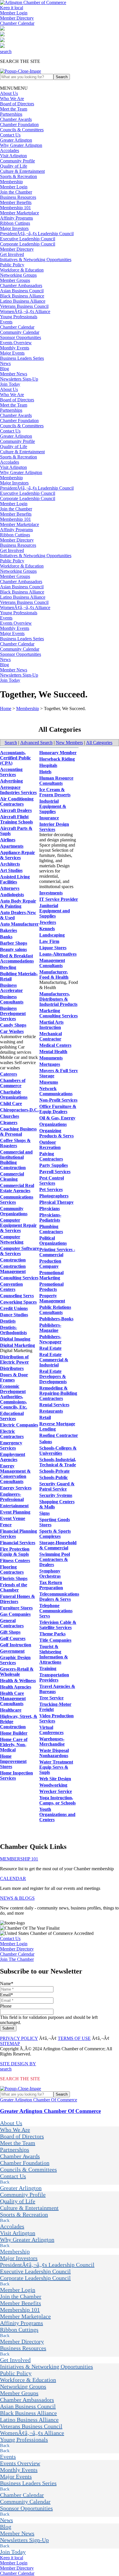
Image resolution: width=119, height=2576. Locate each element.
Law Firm (49, 941)
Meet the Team (14, 109)
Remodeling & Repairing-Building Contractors (58, 1393)
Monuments (51, 1058)
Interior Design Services (54, 827)
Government (12, 1651)
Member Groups (15, 280)
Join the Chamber (16, 192)
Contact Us (10, 135)
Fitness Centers (15, 1561)
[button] (14, 88)
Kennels (47, 929)
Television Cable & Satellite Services (58, 1625)
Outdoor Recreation (50, 1145)
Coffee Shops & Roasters (15, 1143)
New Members (69, 743)
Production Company (50, 1264)
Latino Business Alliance (23, 301)
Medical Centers (55, 1045)
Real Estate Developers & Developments (53, 1376)
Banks (6, 937)
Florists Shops (14, 1578)
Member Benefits (16, 202)
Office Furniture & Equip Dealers (58, 1109)
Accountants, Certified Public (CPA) (15, 758)
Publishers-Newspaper (50, 1339)
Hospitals (48, 765)
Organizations (53, 1124)
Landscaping (52, 935)
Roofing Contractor (59, 1435)
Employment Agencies (13, 1457)
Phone (6, 2006)
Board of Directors (17, 104)
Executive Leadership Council (28, 239)
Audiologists (12, 895)
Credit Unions (14, 1308)
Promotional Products (51, 1287)
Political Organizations (53, 1241)
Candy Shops (13, 1025)
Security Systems (56, 1495)
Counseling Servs (17, 1296)
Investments (51, 893)
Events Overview (16, 343)
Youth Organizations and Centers (57, 1814)
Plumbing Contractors (51, 1229)
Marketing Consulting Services (58, 1013)
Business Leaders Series (22, 358)
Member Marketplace (19, 213)
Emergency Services (11, 1445)
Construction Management (13, 1269)
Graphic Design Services (15, 1660)
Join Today (10, 384)
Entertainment (14, 1506)
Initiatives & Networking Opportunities (36, 260)
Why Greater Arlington (21, 145)
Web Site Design (55, 1779)
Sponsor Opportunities (21, 337)
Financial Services (18, 1543)
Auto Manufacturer (19, 924)
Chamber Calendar (17, 23)
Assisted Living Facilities (15, 879)
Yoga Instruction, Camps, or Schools (57, 1800)
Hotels (45, 772)
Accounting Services (11, 772)
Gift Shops (10, 1632)
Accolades (10, 150)
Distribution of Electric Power (14, 1359)
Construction (13, 1260)
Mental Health (53, 1052)
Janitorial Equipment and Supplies (55, 911)
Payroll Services (55, 1172)
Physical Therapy (56, 1202)
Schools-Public (54, 1477)
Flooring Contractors (12, 1569)
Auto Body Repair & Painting (18, 904)
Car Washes (12, 1031)
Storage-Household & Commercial (58, 1545)
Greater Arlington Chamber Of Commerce (39, 2100)
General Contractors (12, 1623)
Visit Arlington (13, 156)
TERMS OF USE (74, 2038)
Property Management (52, 1298)
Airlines (8, 840)
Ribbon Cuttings (15, 223)
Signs (44, 1513)
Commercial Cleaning (12, 1176)
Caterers (9, 1074)
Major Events (12, 353)
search (6, 52)
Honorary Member (58, 753)
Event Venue (13, 1518)
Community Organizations (14, 1211)
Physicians (50, 1209)
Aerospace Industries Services (18, 790)
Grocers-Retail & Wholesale (17, 1672)
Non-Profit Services (58, 1100)
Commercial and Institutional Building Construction (16, 1160)
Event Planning (15, 1512)
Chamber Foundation (19, 125)
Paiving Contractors (51, 1156)
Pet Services (51, 1189)
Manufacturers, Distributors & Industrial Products (58, 999)
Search (11, 743)
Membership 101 (15, 208)
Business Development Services (13, 1013)
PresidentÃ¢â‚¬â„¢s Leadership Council (37, 234)
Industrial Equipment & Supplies (53, 806)
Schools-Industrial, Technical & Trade (58, 1462)
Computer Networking (12, 1239)
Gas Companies (15, 1614)
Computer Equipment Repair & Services (18, 1225)
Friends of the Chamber (14, 1587)
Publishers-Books (56, 1319)
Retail (45, 1417)
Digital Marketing (17, 1345)
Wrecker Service (56, 1791)
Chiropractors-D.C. (19, 1110)
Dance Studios (14, 1315)
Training (48, 1668)
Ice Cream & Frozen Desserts (55, 792)
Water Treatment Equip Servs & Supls (56, 1767)
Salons (46, 1442)
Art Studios (11, 870)
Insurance (49, 818)
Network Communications (56, 1091)
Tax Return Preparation (51, 1585)
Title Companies (55, 1640)
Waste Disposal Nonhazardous (54, 1753)
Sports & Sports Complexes (55, 1534)
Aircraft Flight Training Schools (16, 819)
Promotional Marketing (51, 1275)
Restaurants (51, 1411)
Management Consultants (52, 963)
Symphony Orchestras (50, 1574)
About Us (9, 93)
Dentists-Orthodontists (13, 1330)
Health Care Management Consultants (13, 1698)
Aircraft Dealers (16, 810)
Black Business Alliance (22, 296)
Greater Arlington (16, 140)
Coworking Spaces (18, 1302)
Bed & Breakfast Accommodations (17, 958)
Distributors (12, 1368)
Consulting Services (19, 1278)
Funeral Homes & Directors (17, 1599)
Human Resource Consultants (56, 781)
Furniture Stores (16, 1608)
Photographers (54, 1196)
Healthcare (11, 1710)
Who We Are (12, 99)
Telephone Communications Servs (56, 1611)
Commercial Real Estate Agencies (17, 1188)
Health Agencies (16, 1687)
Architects (10, 864)
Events (6, 322)
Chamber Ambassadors (21, 286)
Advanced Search (36, 743)
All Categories (99, 743)
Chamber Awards (16, 119)
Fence (6, 1525)
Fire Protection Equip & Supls (15, 1552)
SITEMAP (10, 2044)
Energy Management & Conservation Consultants (15, 1474)
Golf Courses (13, 1638)
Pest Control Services (52, 1181)
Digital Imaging (15, 1339)
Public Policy (12, 265)
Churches (10, 1116)
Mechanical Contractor (51, 1036)
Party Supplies (54, 1165)
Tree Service (51, 1698)
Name (7, 1984)
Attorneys (10, 888)
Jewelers (48, 922)
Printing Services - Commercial (57, 1252)
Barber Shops (14, 943)
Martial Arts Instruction (51, 1025)
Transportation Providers (54, 1677)
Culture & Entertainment (22, 171)
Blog (4, 369)
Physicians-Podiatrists (50, 1217)
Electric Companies (19, 1425)
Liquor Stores (53, 948)
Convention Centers (11, 1287)
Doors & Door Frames (14, 1377)
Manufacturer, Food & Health (54, 975)
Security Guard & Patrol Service (57, 1486)
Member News (14, 374)
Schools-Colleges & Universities (58, 1451)
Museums (49, 1082)
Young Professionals (19, 317)
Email (6, 1995)
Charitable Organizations (14, 1095)
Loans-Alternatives (58, 954)
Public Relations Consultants (55, 1310)
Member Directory (17, 18)
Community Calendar (20, 332)
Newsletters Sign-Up (19, 379)
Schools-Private (54, 1471)
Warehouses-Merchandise (52, 1741)
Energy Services (16, 1488)
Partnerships (11, 114)
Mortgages (50, 1064)
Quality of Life (14, 166)
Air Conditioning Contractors (17, 801)
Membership (11, 182)
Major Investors (14, 228)
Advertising (11, 781)
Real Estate (50, 1348)
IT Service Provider (59, 899)
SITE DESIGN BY (18, 2064)
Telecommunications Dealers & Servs (59, 1597)
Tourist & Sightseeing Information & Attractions (54, 1654)
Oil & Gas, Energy (57, 1118)
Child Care (11, 1103)
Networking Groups (18, 275)
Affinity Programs (16, 218)
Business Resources (18, 197)
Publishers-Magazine (50, 1328)
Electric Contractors (12, 1434)
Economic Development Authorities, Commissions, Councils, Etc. (14, 1397)
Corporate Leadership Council (28, 244)
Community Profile (17, 161)
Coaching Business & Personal (18, 1131)
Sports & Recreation (18, 176)
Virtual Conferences (51, 1730)
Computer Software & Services (19, 1251)
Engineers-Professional (12, 1497)
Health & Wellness (18, 1681)
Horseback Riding (57, 759)
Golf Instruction (16, 1645)
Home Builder (14, 1733)
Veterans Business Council (24, 306)
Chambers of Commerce (13, 1083)
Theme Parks (52, 1634)
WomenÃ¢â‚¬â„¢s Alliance (25, 311)
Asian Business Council (22, 291)
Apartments (12, 846)
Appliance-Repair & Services (17, 855)
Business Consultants (12, 999)
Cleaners (9, 1123)
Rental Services (54, 1405)
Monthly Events (15, 348)
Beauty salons (13, 949)
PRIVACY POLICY (19, 2038)
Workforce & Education (22, 270)
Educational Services (12, 1416)
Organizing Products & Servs (56, 1133)
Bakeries (9, 930)
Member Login (14, 13)
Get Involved (12, 254)
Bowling (8, 967)
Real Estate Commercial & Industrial (54, 1360)
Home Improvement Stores (13, 1761)
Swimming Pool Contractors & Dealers (55, 1559)
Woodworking (53, 1785)
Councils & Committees (22, 130)
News (5, 363)
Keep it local (12, 8)
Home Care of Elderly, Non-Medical (14, 1745)
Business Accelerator (11, 988)
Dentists (8, 1321)
